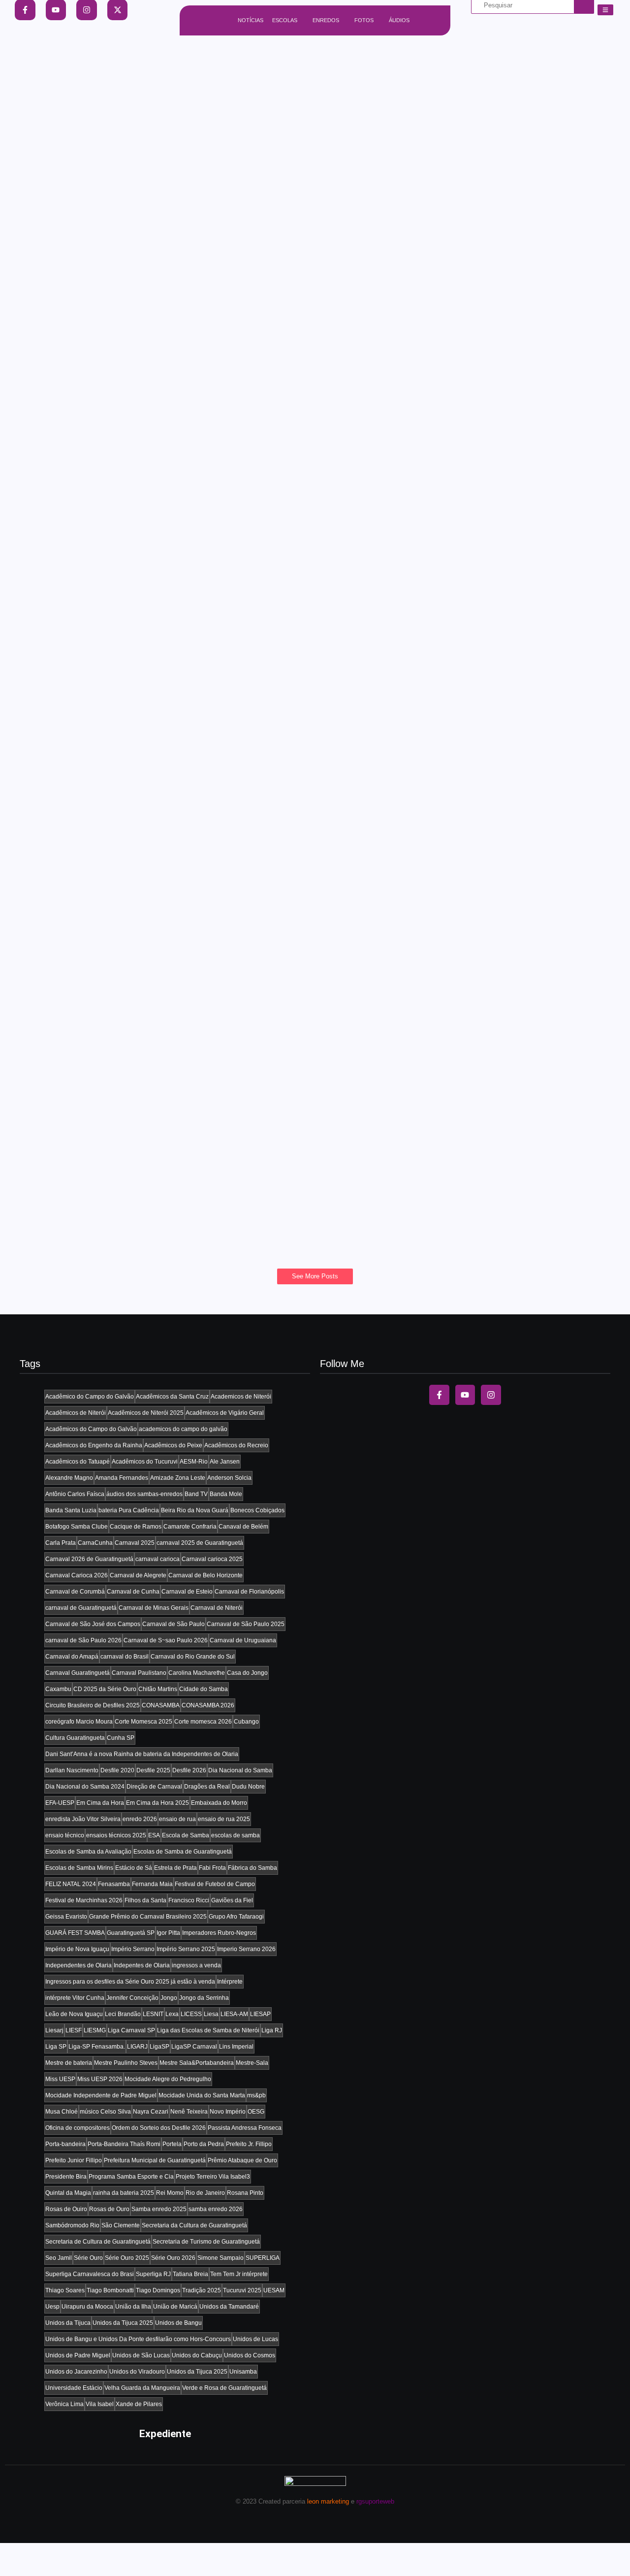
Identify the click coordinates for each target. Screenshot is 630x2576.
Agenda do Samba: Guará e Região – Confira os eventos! (173, 157)
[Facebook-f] (439, 1395)
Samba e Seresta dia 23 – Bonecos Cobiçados (145, 1017)
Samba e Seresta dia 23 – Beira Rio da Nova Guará (157, 1208)
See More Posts (315, 1276)
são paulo (43, 332)
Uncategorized (50, 237)
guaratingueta (49, 141)
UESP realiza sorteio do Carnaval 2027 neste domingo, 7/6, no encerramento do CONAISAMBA (272, 252)
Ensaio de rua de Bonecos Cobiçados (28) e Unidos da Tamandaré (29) (208, 921)
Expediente (165, 2434)
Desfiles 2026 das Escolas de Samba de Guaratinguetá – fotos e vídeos (209, 443)
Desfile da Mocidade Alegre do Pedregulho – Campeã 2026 (177, 539)
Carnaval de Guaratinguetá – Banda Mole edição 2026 (164, 634)
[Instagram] (491, 1395)
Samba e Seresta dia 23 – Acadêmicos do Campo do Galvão (180, 1112)
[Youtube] (465, 1395)
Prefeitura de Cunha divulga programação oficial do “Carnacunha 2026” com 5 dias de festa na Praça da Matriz (314, 730)
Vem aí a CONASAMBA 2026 (99, 348)
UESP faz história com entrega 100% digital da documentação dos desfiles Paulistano (248, 826)
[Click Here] (605, 10)
